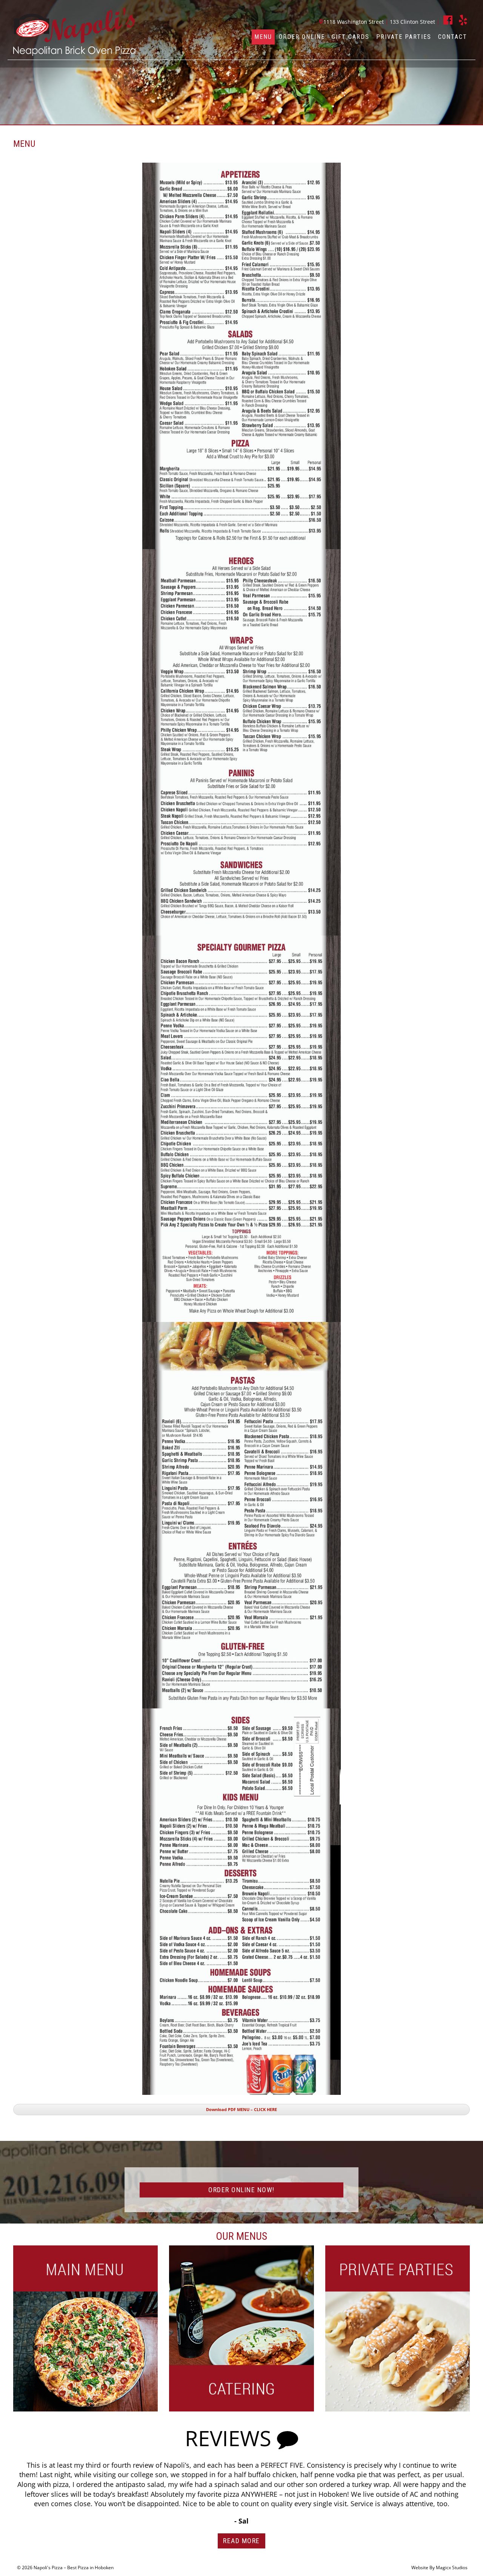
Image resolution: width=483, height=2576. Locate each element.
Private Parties (404, 37)
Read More (241, 2541)
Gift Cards (351, 37)
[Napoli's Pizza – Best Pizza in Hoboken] (74, 31)
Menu (263, 37)
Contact (453, 37)
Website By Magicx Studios (439, 2568)
